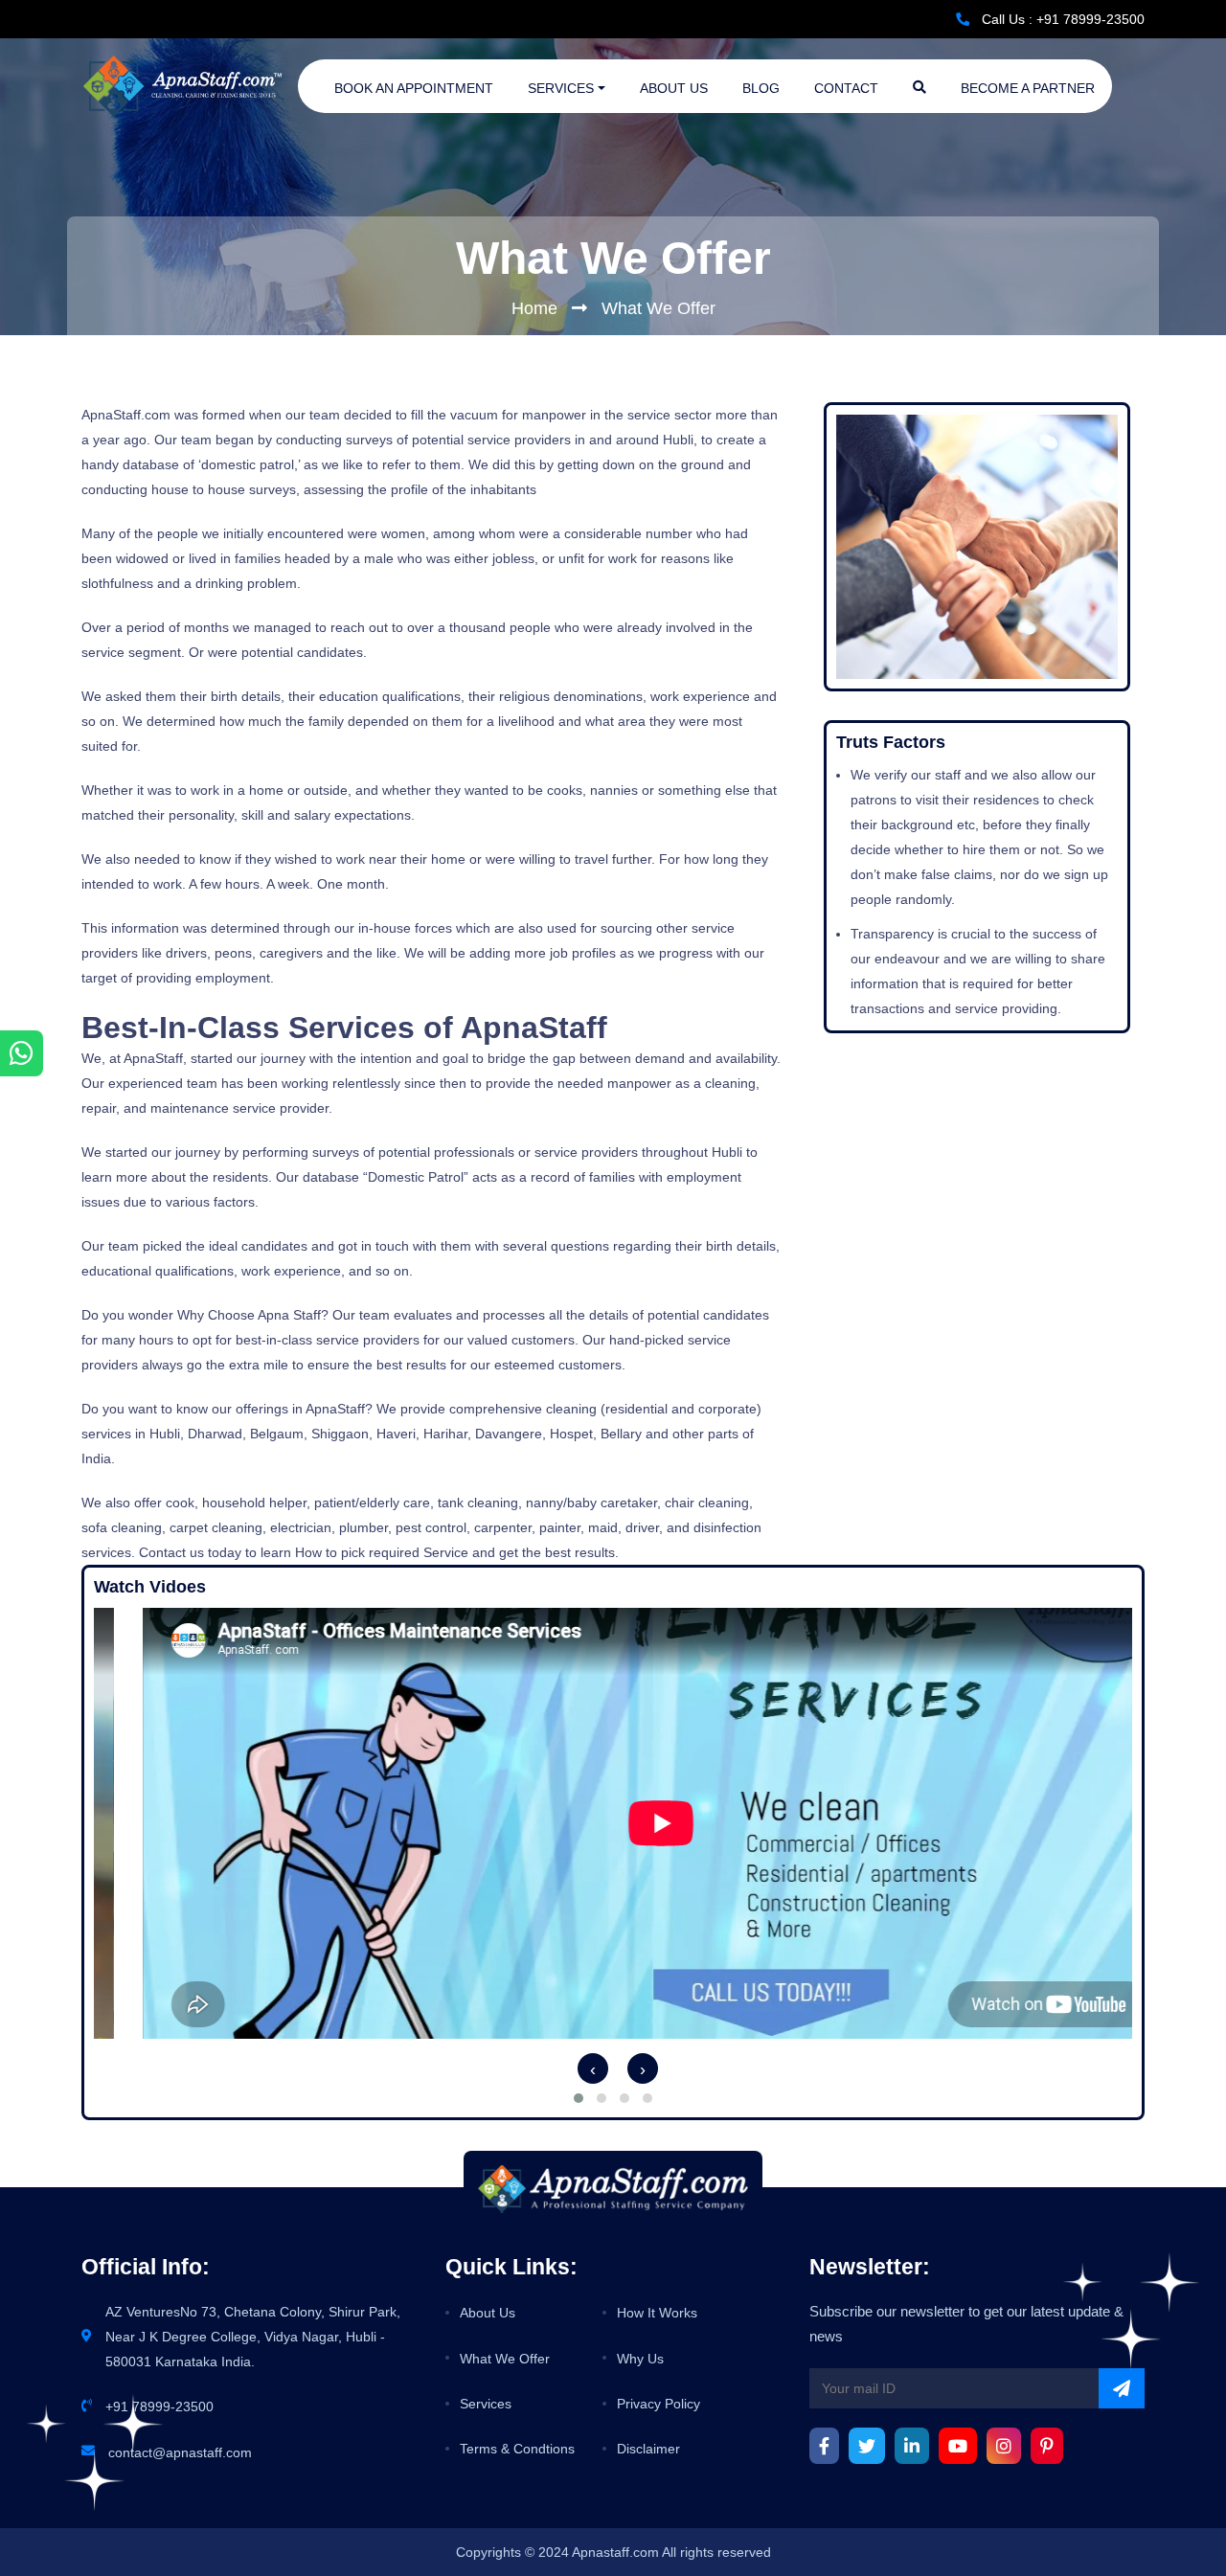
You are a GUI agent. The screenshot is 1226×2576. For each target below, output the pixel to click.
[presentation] (588, 2068)
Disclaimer (648, 2449)
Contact (846, 88)
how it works (657, 2313)
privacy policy (658, 2404)
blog (761, 88)
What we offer (505, 2359)
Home (534, 308)
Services (561, 88)
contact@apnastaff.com (180, 2452)
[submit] (1122, 2388)
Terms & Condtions (517, 2449)
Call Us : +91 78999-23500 (1063, 19)
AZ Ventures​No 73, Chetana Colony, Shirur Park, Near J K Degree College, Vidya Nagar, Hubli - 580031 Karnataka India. (253, 2337)
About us (674, 88)
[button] (579, 2098)
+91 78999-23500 (159, 2407)
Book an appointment (414, 88)
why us (640, 2359)
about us (488, 2313)
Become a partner (1028, 88)
